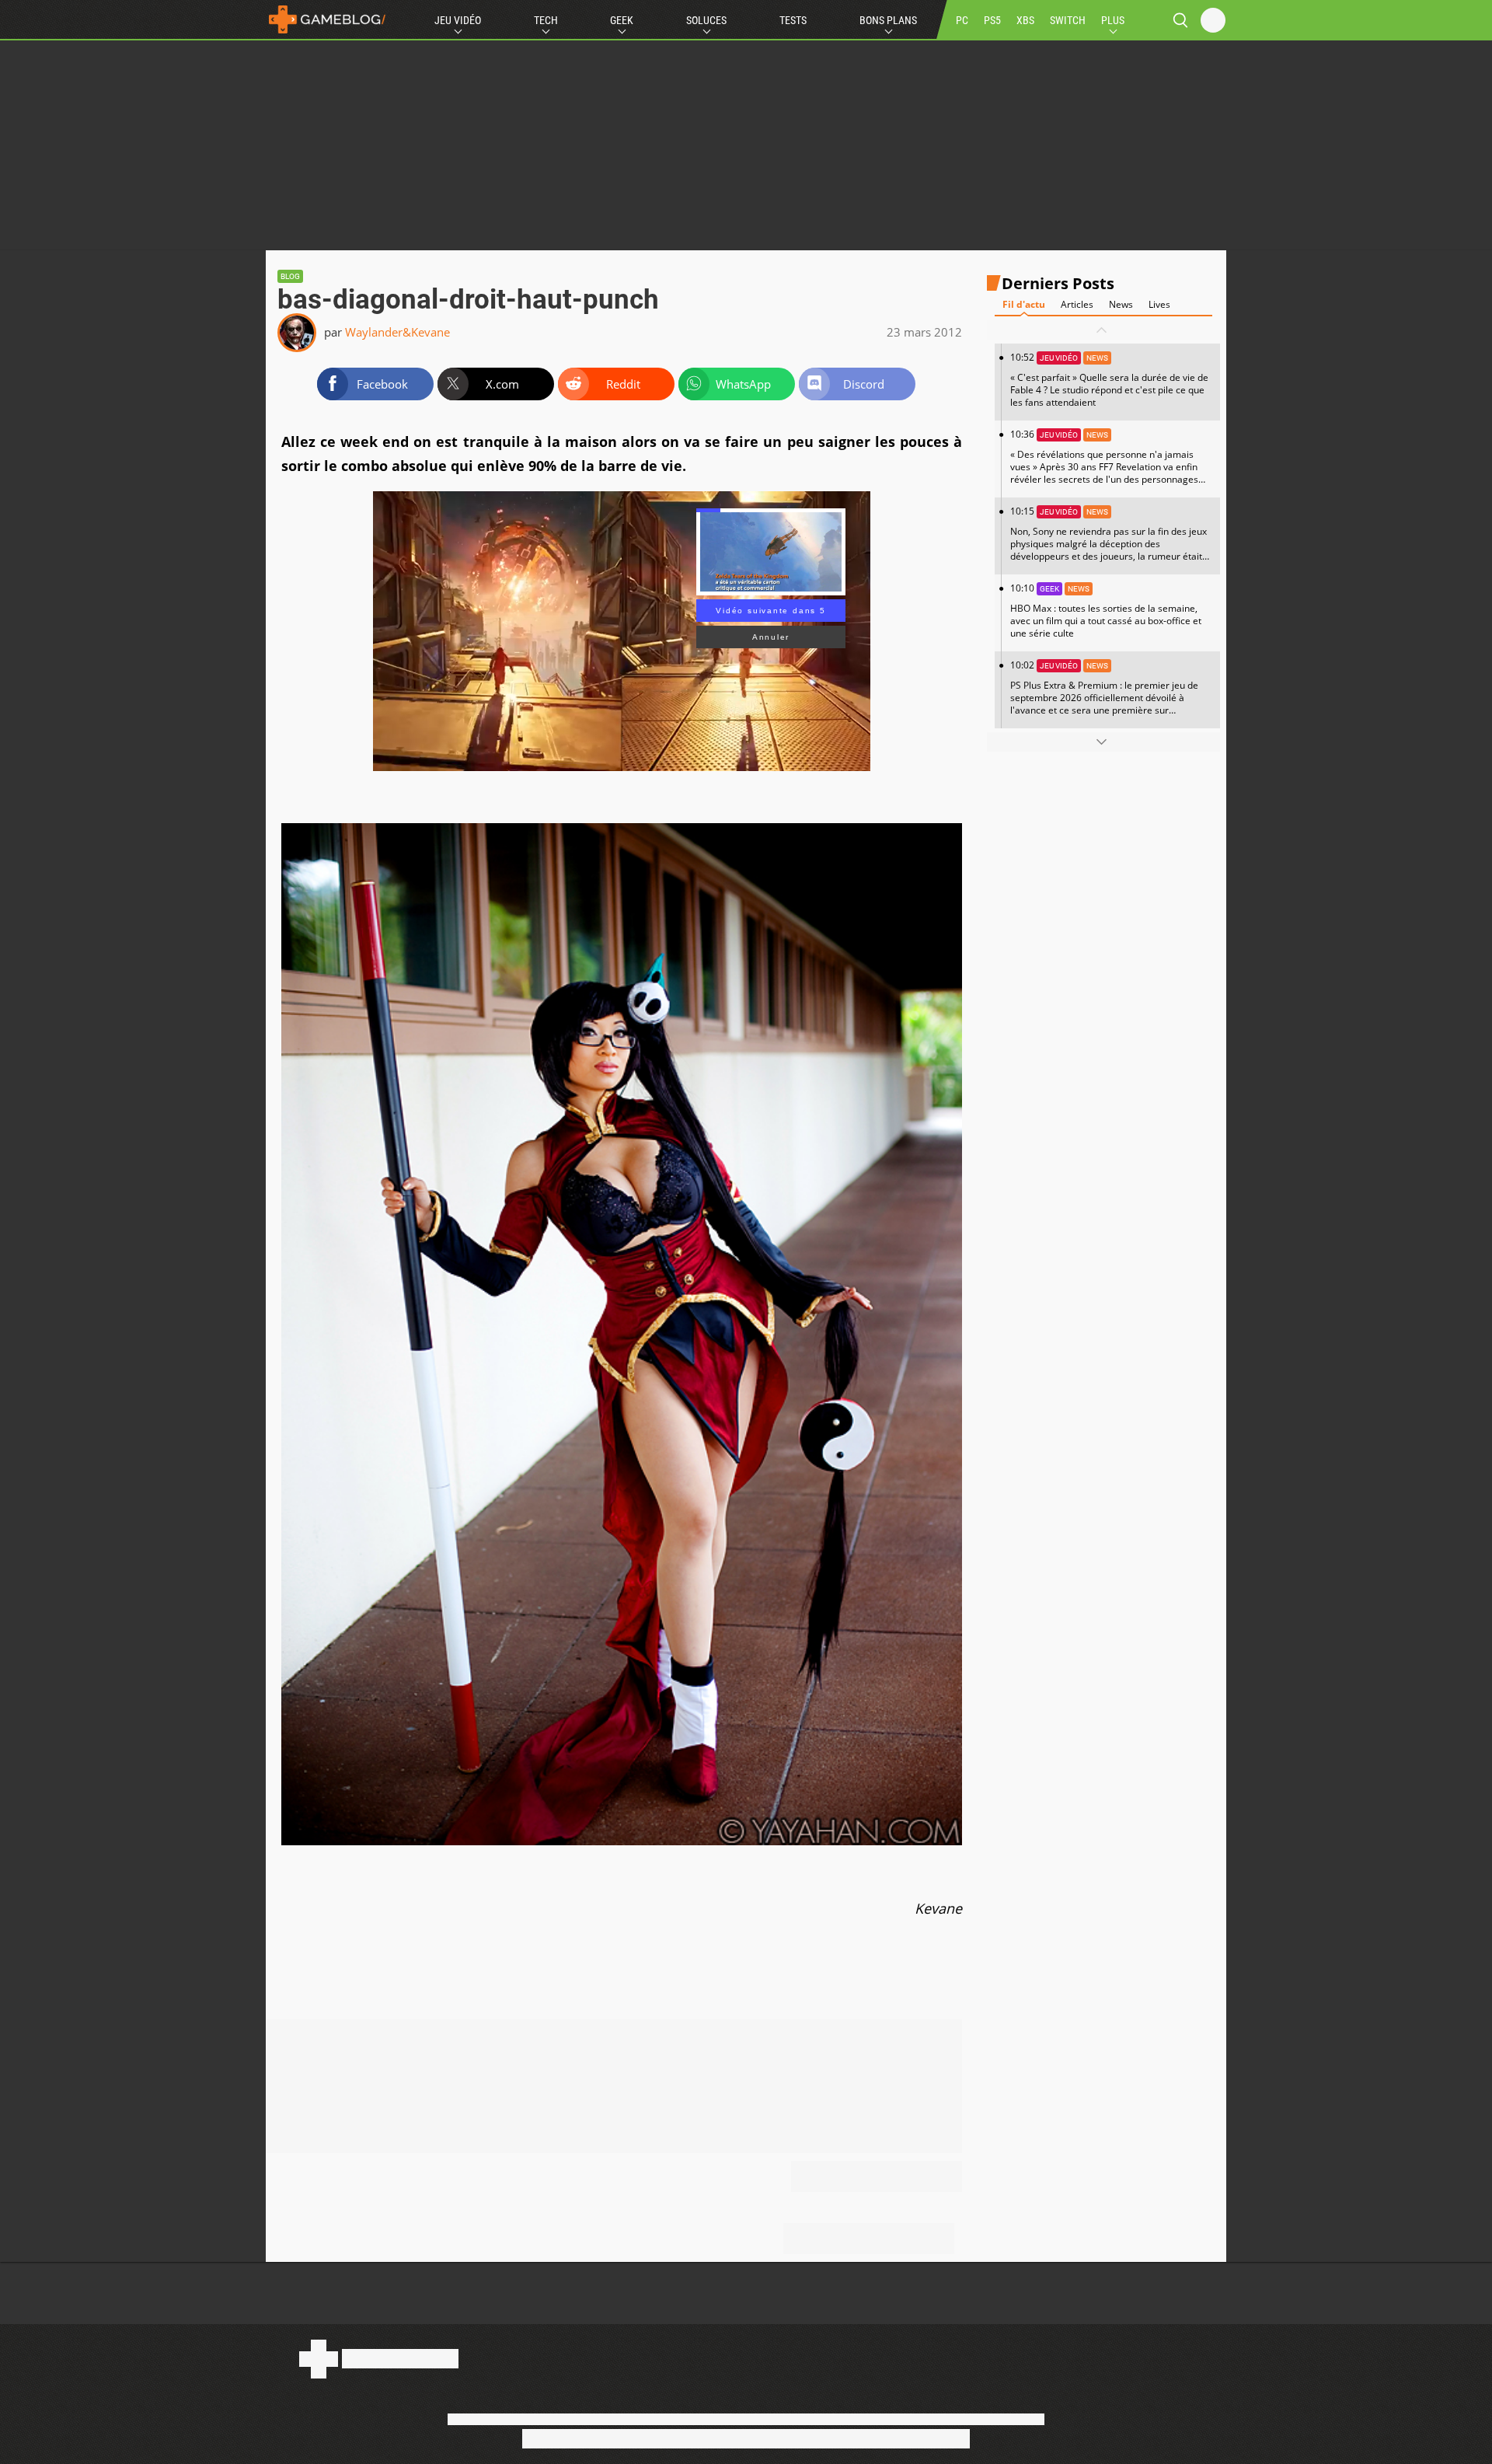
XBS (1025, 20)
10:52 (1109, 380)
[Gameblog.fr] (327, 19)
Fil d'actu (1024, 304)
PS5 (992, 20)
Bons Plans (888, 20)
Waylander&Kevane (397, 332)
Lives (1159, 304)
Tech (546, 20)
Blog (290, 276)
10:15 (1109, 539)
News (1121, 304)
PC (962, 20)
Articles (1077, 304)
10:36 (1104, 462)
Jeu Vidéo (458, 20)
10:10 (1106, 611)
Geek (622, 20)
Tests (793, 20)
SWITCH (1068, 20)
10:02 (1104, 693)
